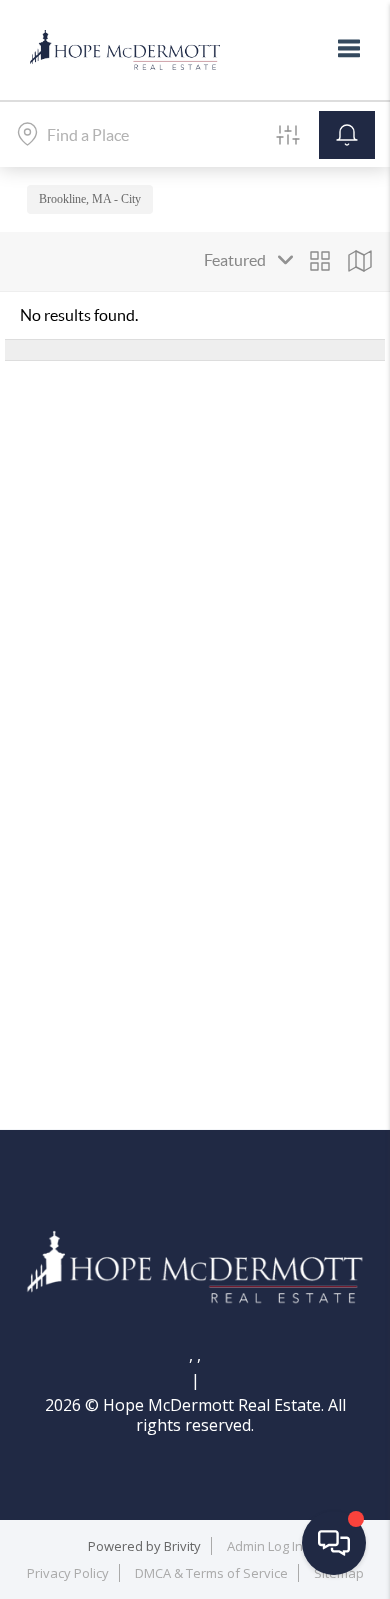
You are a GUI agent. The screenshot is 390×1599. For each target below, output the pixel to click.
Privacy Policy (68, 1573)
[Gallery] (320, 261)
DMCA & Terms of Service (211, 1573)
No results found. (79, 315)
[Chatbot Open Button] (334, 1543)
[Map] (360, 261)
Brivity (182, 1546)
